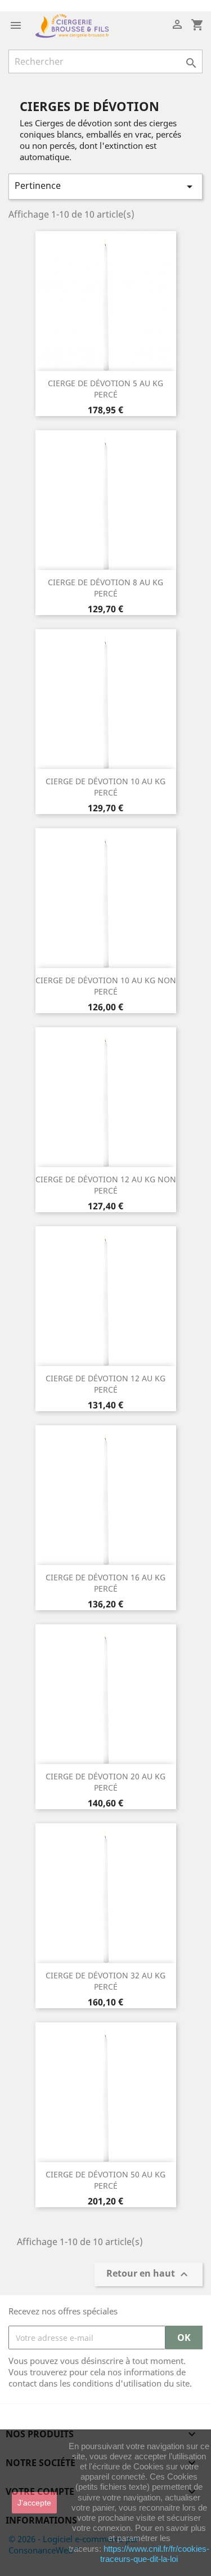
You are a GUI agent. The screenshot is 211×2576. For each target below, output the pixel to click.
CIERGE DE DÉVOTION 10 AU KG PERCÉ (105, 787)
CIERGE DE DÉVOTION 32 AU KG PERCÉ (105, 1981)
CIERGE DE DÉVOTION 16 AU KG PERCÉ (105, 1583)
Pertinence (105, 186)
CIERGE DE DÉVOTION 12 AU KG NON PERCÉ (106, 1185)
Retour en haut (149, 2275)
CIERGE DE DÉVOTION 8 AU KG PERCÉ (105, 588)
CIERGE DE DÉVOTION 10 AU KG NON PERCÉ (106, 986)
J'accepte (34, 2503)
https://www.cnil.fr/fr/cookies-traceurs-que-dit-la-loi (155, 2554)
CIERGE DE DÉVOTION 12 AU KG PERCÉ (105, 1384)
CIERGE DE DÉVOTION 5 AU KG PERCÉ (105, 389)
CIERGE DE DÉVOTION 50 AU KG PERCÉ (105, 2180)
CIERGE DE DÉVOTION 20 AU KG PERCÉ (105, 1782)
